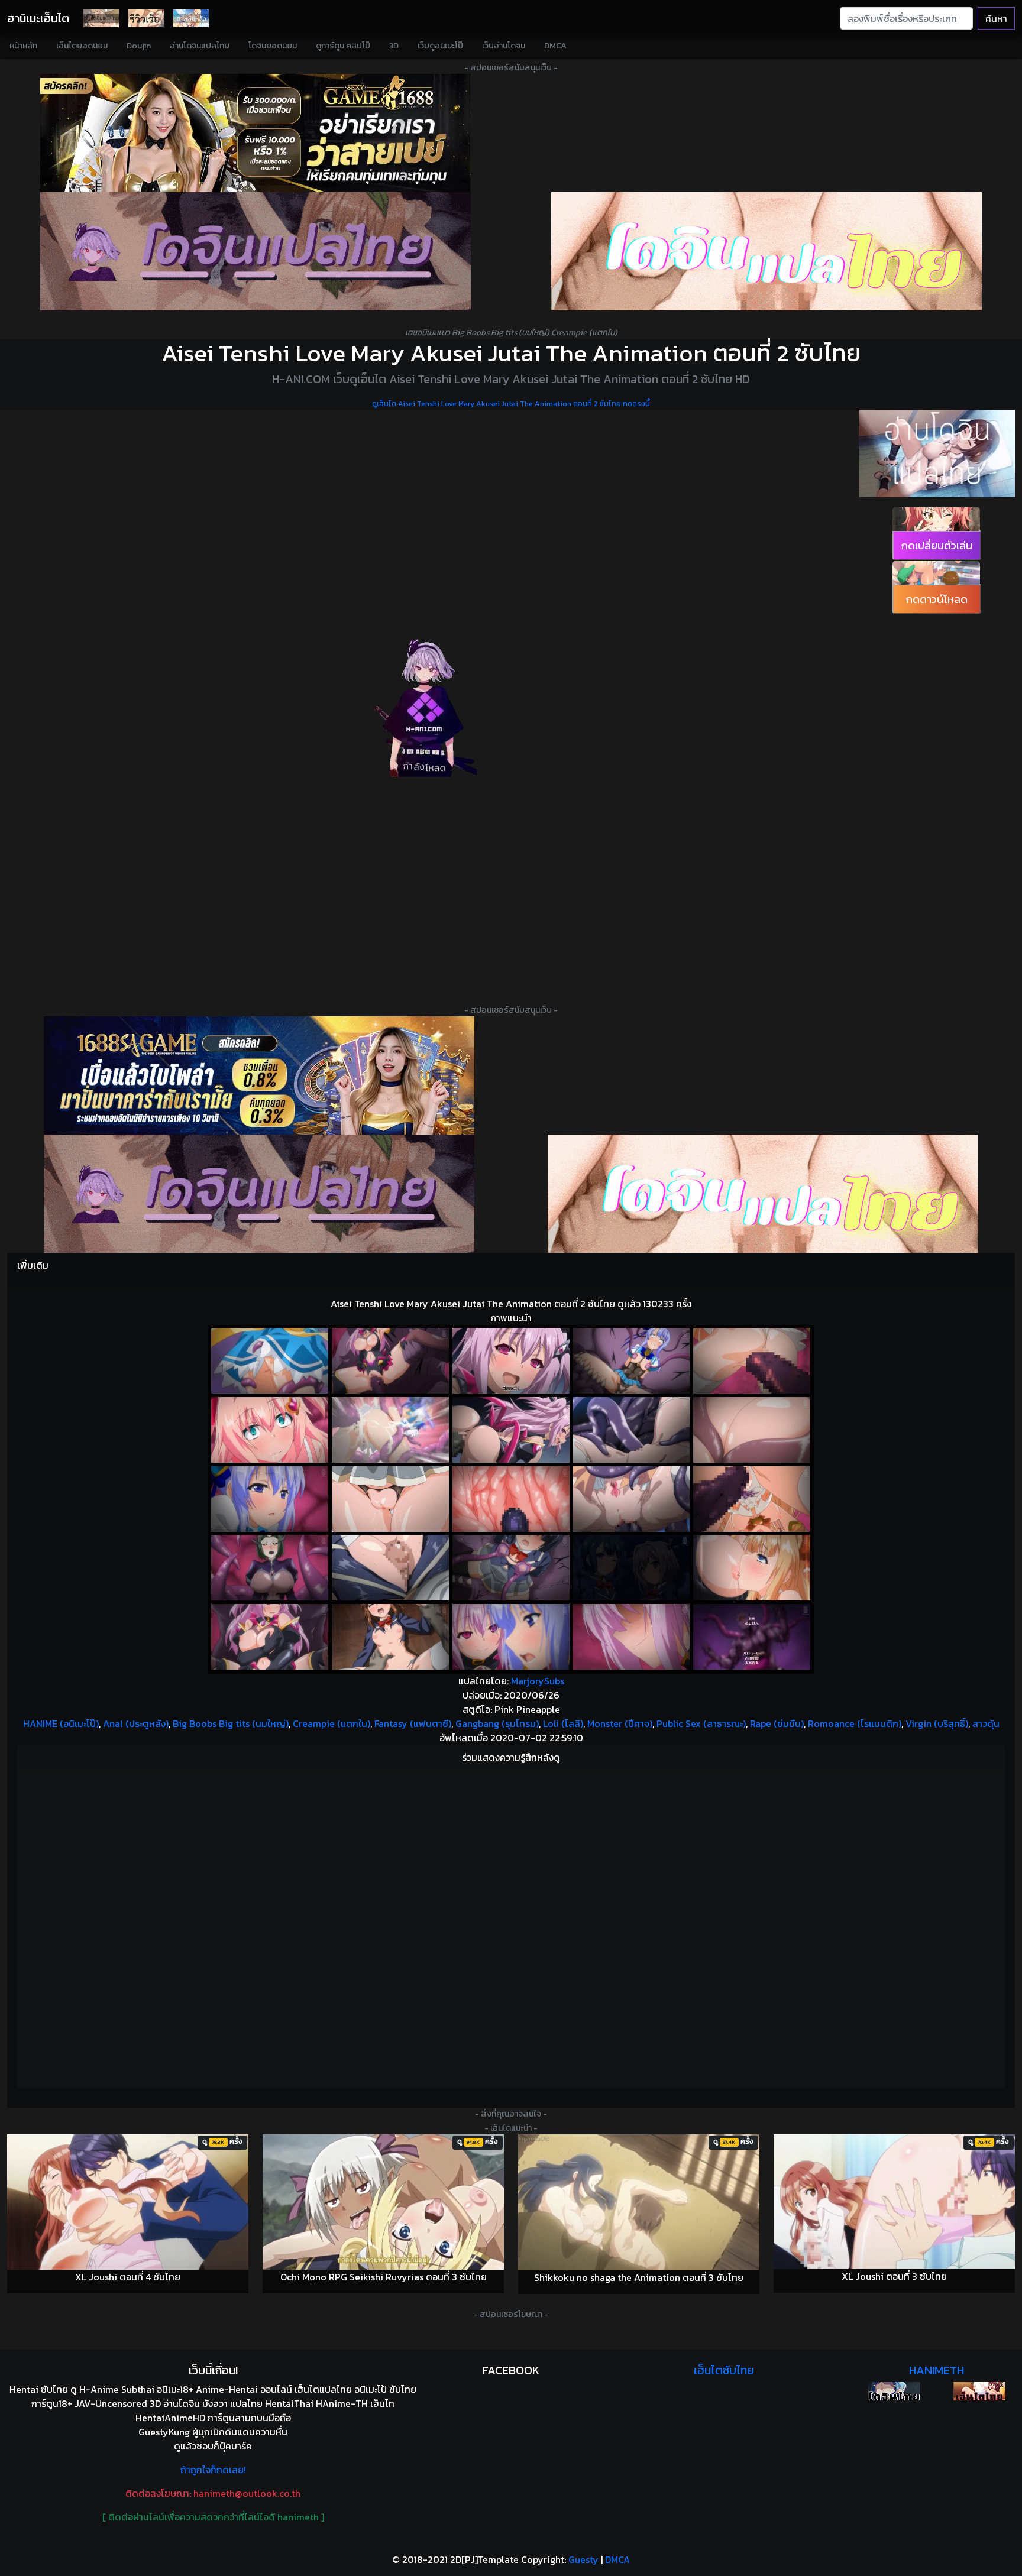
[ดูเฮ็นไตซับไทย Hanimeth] (979, 2391)
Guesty (583, 2559)
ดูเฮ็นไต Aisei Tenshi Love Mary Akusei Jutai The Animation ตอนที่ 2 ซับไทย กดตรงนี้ (511, 404)
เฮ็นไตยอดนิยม (82, 46)
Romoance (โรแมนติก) (855, 1723)
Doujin (139, 46)
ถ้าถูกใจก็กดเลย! (213, 2470)
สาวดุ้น (986, 1723)
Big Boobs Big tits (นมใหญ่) (231, 1723)
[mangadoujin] (767, 251)
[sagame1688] (259, 1075)
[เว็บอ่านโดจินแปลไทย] (937, 453)
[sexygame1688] (256, 133)
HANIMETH (937, 2370)
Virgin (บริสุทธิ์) (937, 1723)
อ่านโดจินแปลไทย (200, 46)
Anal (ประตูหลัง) (136, 1723)
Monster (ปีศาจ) (620, 1723)
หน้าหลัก (23, 46)
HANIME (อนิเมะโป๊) (61, 1723)
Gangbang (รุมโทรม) (497, 1723)
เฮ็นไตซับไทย (724, 2370)
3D (394, 46)
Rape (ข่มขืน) (777, 1723)
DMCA (555, 46)
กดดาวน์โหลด (937, 599)
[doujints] (763, 1194)
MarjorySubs (538, 1681)
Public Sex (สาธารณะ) (701, 1723)
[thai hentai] (259, 1194)
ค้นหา (996, 18)
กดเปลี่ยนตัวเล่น (937, 545)
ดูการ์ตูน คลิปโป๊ (343, 46)
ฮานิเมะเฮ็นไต (38, 18)
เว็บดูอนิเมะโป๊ (440, 46)
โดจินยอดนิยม (273, 46)
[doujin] (256, 251)
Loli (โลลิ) (563, 1723)
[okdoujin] (894, 2391)
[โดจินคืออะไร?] (146, 18)
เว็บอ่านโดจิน (504, 46)
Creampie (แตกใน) (331, 1723)
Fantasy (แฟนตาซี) (413, 1723)
